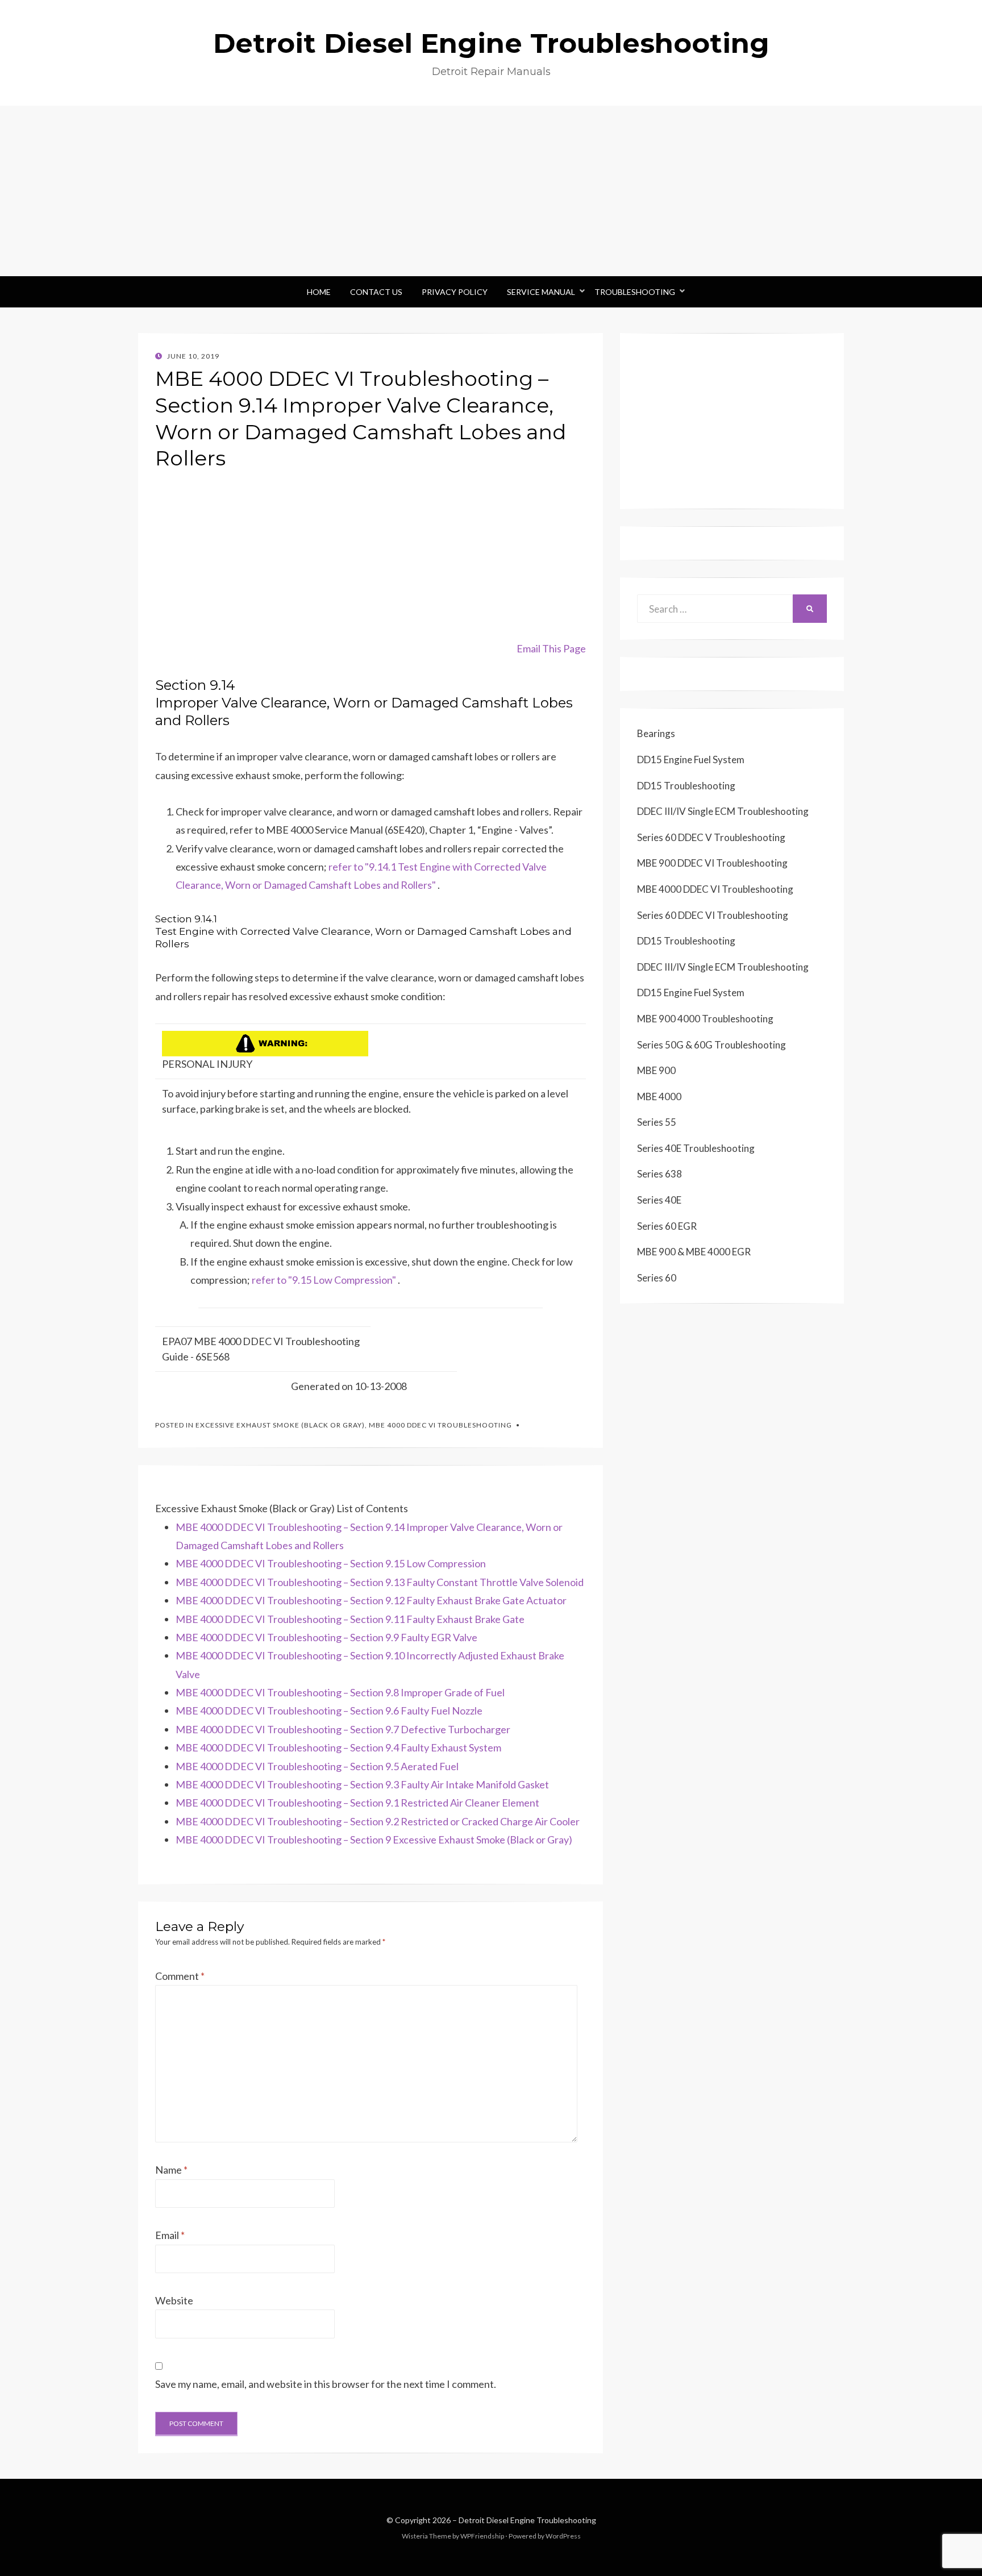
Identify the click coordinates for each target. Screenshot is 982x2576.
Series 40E (659, 1200)
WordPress (563, 2536)
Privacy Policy (455, 292)
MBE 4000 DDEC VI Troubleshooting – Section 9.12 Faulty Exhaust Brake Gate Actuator (371, 1600)
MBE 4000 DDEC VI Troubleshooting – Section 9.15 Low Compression (331, 1563)
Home (319, 292)
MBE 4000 (659, 1096)
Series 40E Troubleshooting (696, 1148)
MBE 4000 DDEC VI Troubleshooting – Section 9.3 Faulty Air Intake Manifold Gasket (362, 1784)
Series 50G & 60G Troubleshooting (711, 1045)
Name (171, 2170)
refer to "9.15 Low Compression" (324, 1280)
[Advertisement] (491, 191)
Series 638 (659, 1174)
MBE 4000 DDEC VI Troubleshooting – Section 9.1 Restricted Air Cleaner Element (357, 1803)
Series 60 (657, 1278)
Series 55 (657, 1122)
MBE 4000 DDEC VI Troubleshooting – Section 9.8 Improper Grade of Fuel (340, 1692)
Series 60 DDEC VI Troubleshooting (713, 915)
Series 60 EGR (667, 1226)
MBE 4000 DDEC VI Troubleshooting (440, 1425)
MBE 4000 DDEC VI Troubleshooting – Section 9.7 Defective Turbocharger (343, 1729)
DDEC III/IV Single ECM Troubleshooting (723, 811)
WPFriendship (482, 2536)
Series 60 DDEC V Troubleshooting (711, 837)
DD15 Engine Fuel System (691, 760)
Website (174, 2300)
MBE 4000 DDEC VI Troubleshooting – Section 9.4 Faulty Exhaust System (338, 1747)
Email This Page (551, 648)
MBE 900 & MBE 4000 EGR (694, 1252)
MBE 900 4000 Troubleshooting (705, 1019)
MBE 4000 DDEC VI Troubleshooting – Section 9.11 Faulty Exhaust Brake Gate (350, 1619)
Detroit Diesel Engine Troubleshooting (491, 43)
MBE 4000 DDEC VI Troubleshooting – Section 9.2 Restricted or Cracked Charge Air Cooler (378, 1821)
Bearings (656, 733)
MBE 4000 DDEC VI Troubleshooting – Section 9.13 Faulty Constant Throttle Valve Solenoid (380, 1582)
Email (170, 2235)
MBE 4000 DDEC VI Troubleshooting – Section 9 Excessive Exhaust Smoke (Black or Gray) (374, 1840)
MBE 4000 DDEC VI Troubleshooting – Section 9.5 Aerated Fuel (317, 1766)
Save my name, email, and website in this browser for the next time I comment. (326, 2384)
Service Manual (541, 292)
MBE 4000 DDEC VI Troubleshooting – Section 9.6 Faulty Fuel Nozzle (329, 1711)
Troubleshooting (635, 292)
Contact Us (376, 292)
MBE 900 (656, 1070)
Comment (180, 1976)
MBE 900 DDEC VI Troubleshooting (712, 863)
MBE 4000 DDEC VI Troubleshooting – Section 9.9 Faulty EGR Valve (326, 1637)
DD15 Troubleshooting (686, 786)
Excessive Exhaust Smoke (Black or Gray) (280, 1425)
